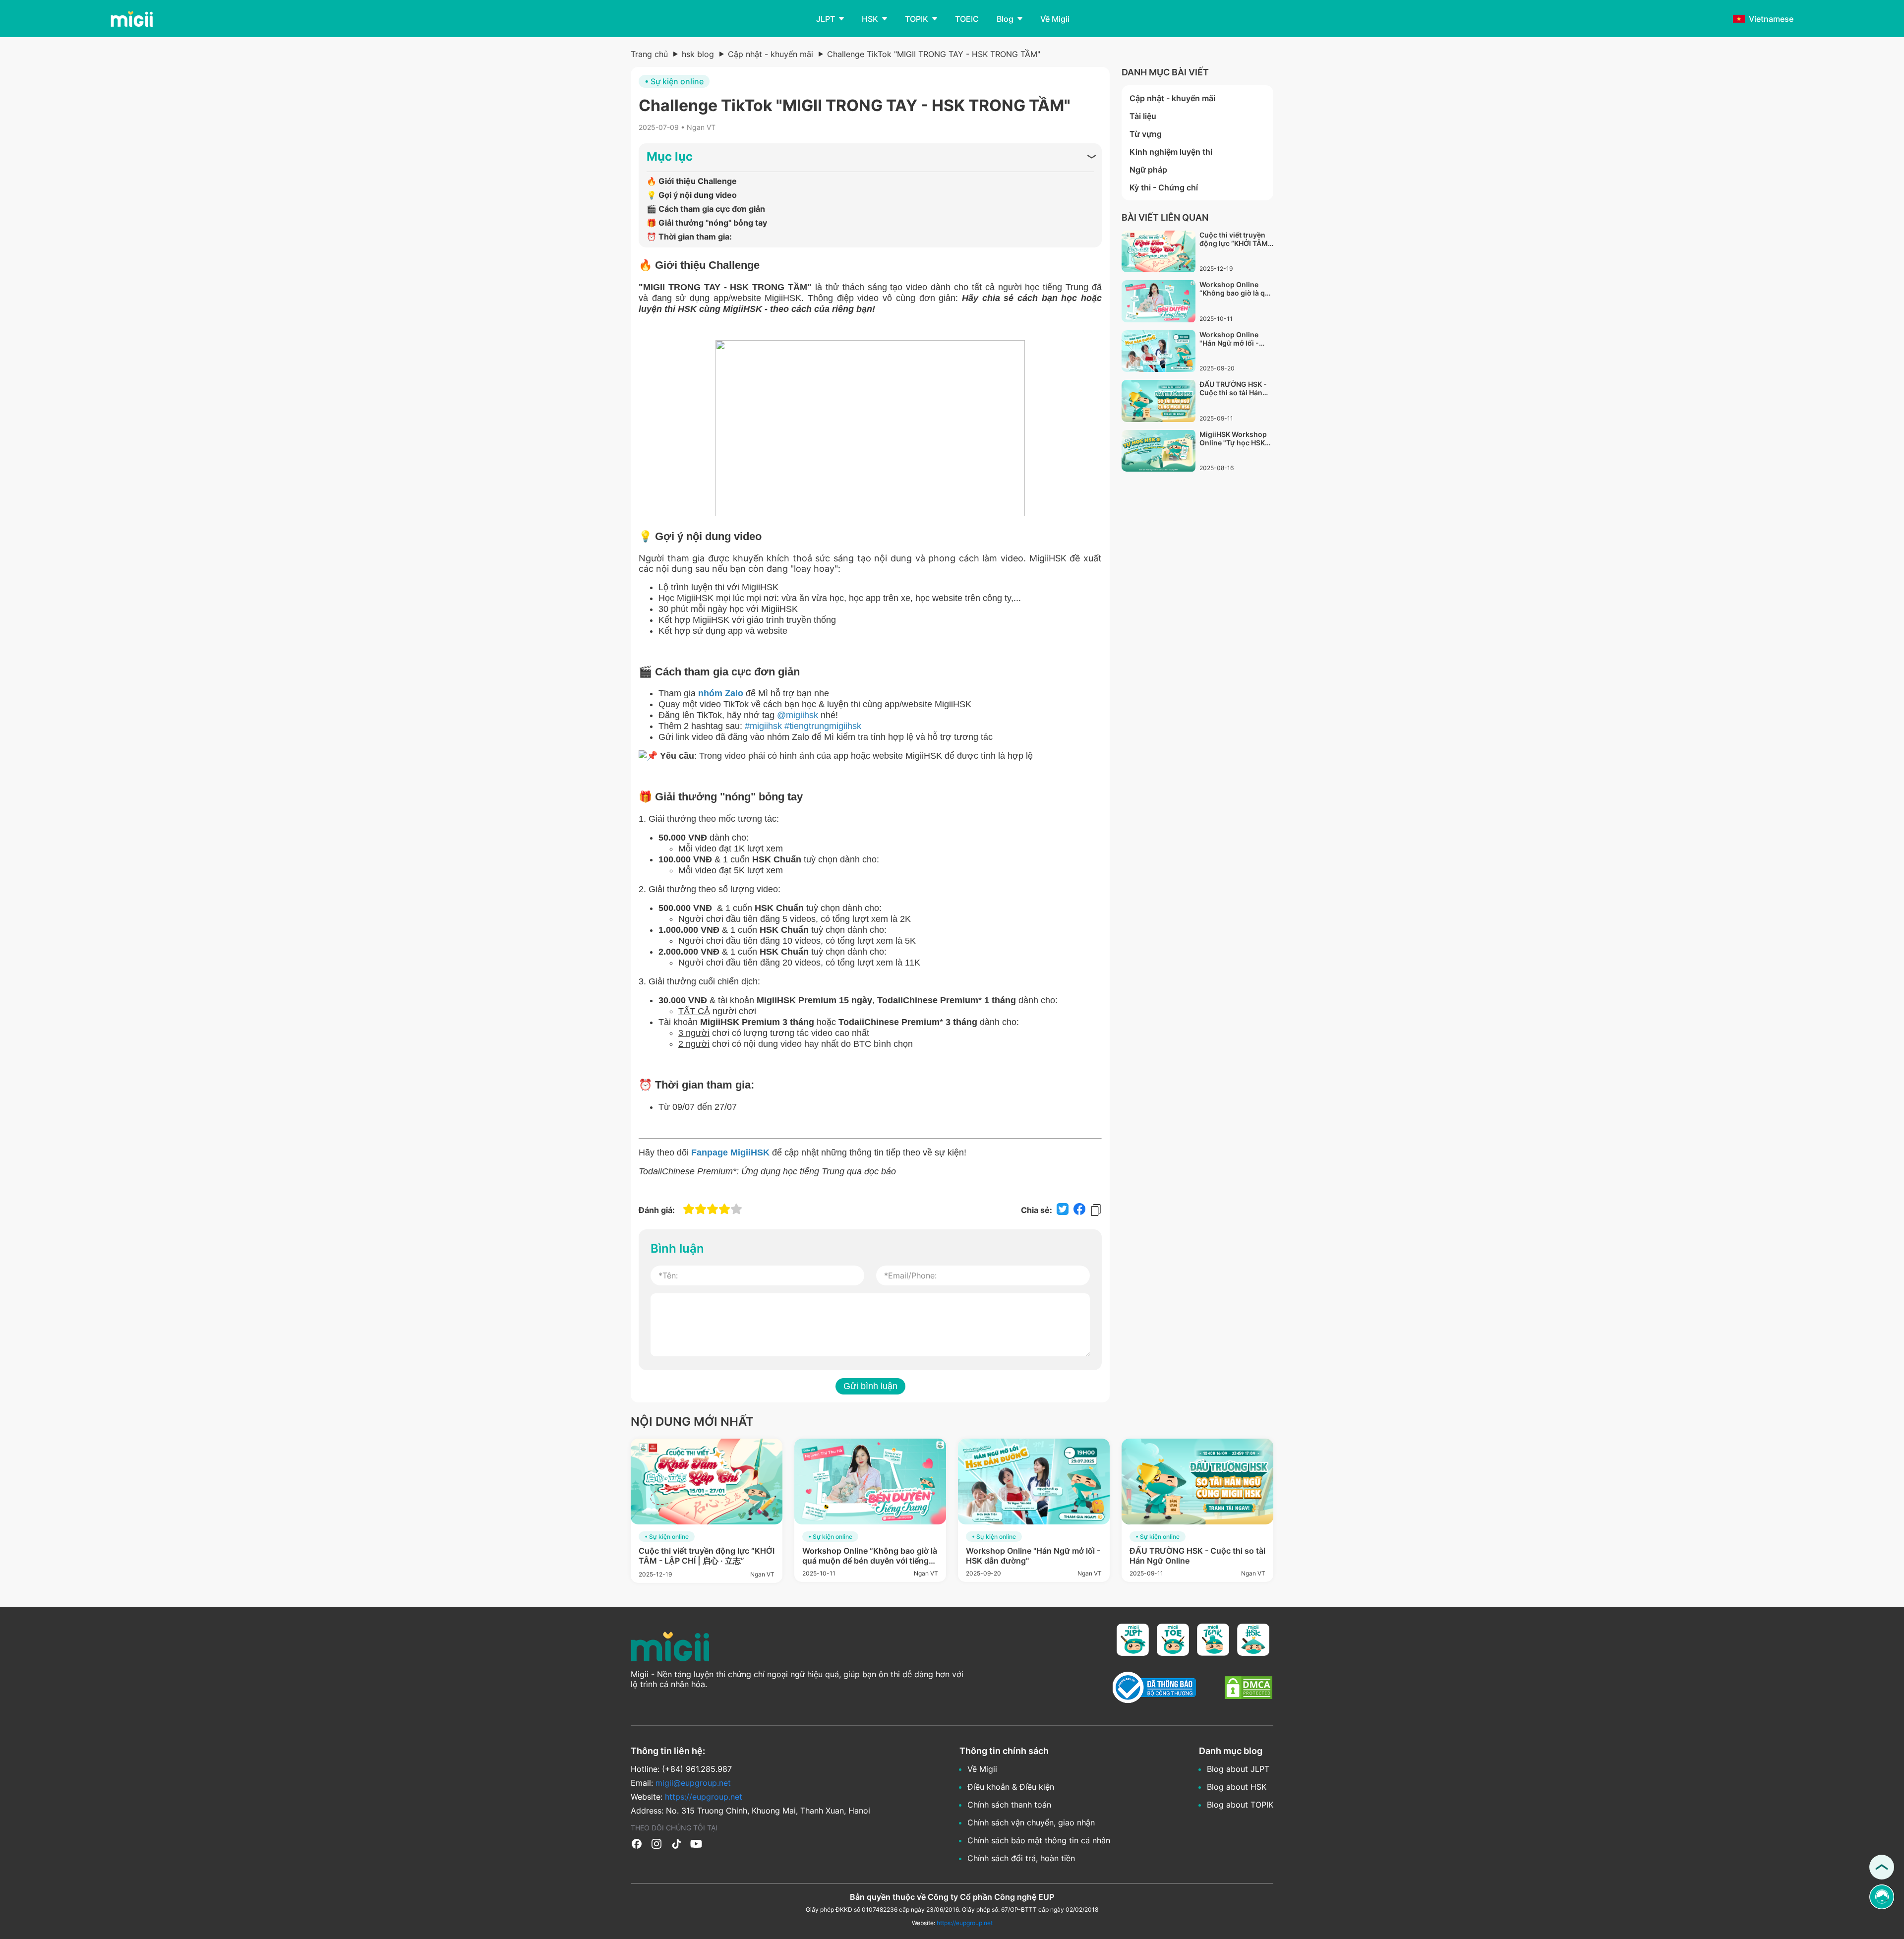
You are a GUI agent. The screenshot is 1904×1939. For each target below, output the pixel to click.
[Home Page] (131, 19)
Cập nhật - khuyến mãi (771, 54)
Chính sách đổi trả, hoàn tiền (1021, 1858)
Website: (686, 1797)
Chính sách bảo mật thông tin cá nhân (1039, 1840)
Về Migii (982, 1769)
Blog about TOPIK (1240, 1805)
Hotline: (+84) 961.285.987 (681, 1769)
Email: (681, 1783)
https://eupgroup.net (965, 1923)
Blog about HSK (1237, 1787)
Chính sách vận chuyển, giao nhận (1031, 1822)
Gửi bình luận (870, 1386)
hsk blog (698, 54)
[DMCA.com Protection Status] (1249, 1689)
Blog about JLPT (1238, 1769)
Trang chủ (649, 54)
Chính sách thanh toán (1009, 1805)
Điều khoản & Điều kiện (1011, 1787)
